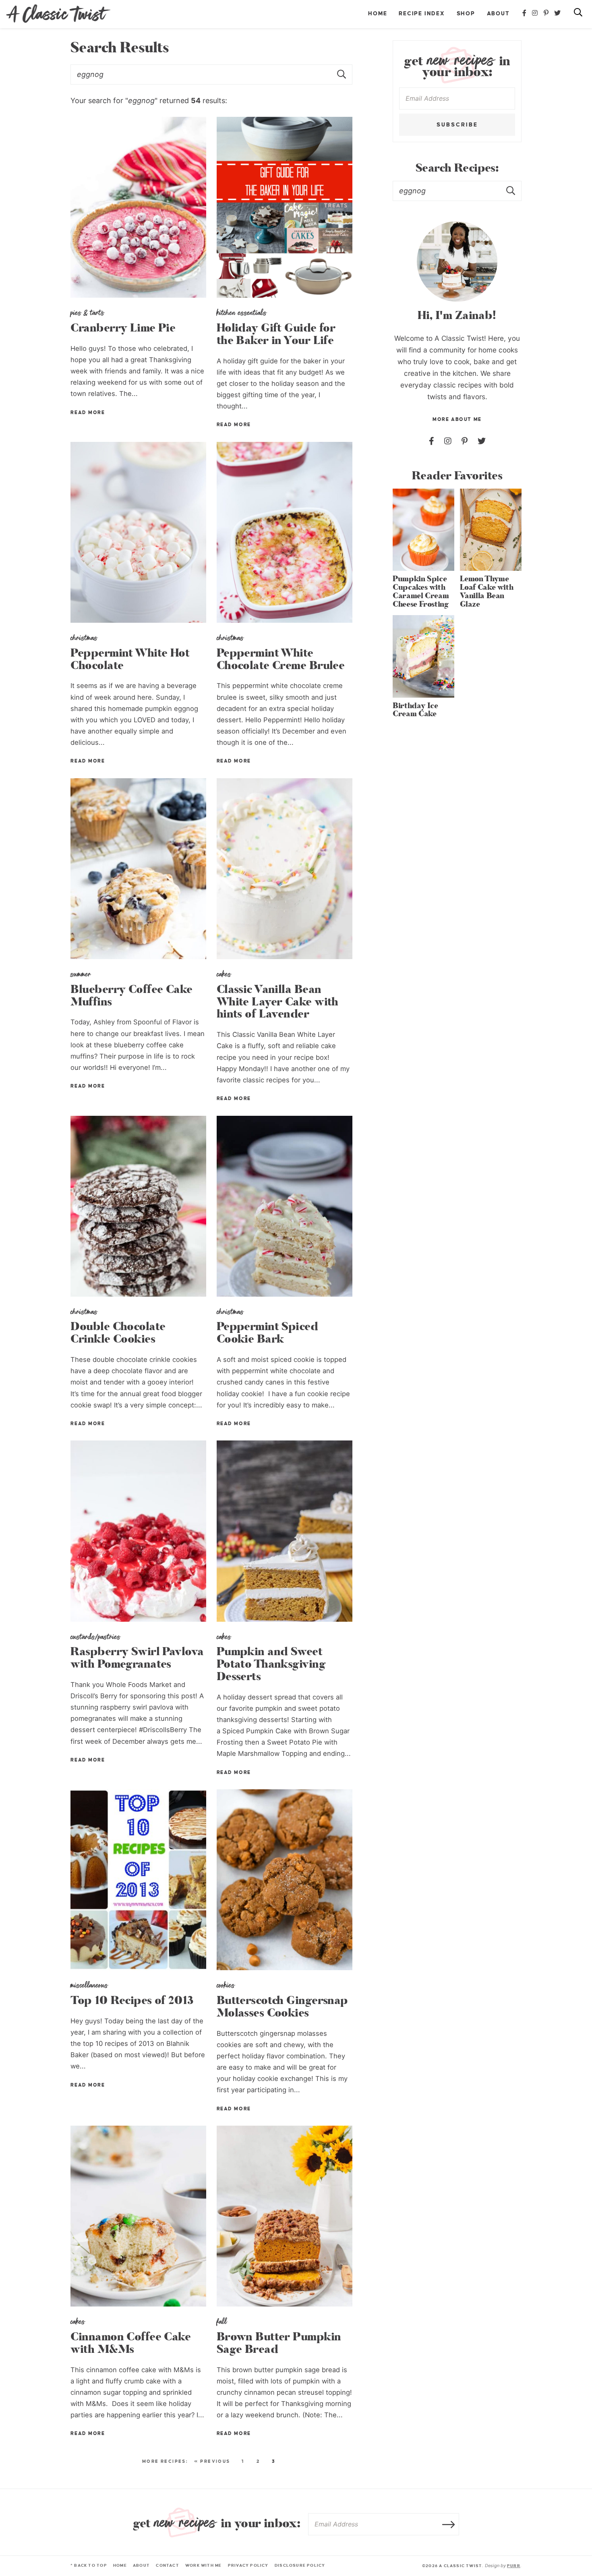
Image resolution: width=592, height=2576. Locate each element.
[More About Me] (457, 261)
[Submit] (511, 191)
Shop (466, 13)
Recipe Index (422, 13)
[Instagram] (535, 13)
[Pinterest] (546, 13)
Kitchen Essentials (242, 313)
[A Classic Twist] (58, 14)
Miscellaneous (89, 1985)
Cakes (224, 974)
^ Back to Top (89, 2565)
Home (378, 13)
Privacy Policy (248, 2565)
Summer (81, 974)
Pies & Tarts (87, 313)
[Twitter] (558, 13)
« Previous (212, 2461)
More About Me (457, 420)
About (498, 13)
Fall (222, 2321)
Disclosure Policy (300, 2565)
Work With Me (204, 2565)
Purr (514, 2566)
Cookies (226, 1985)
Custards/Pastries (95, 1637)
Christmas (84, 638)
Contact (167, 2565)
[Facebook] (525, 13)
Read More (88, 413)
